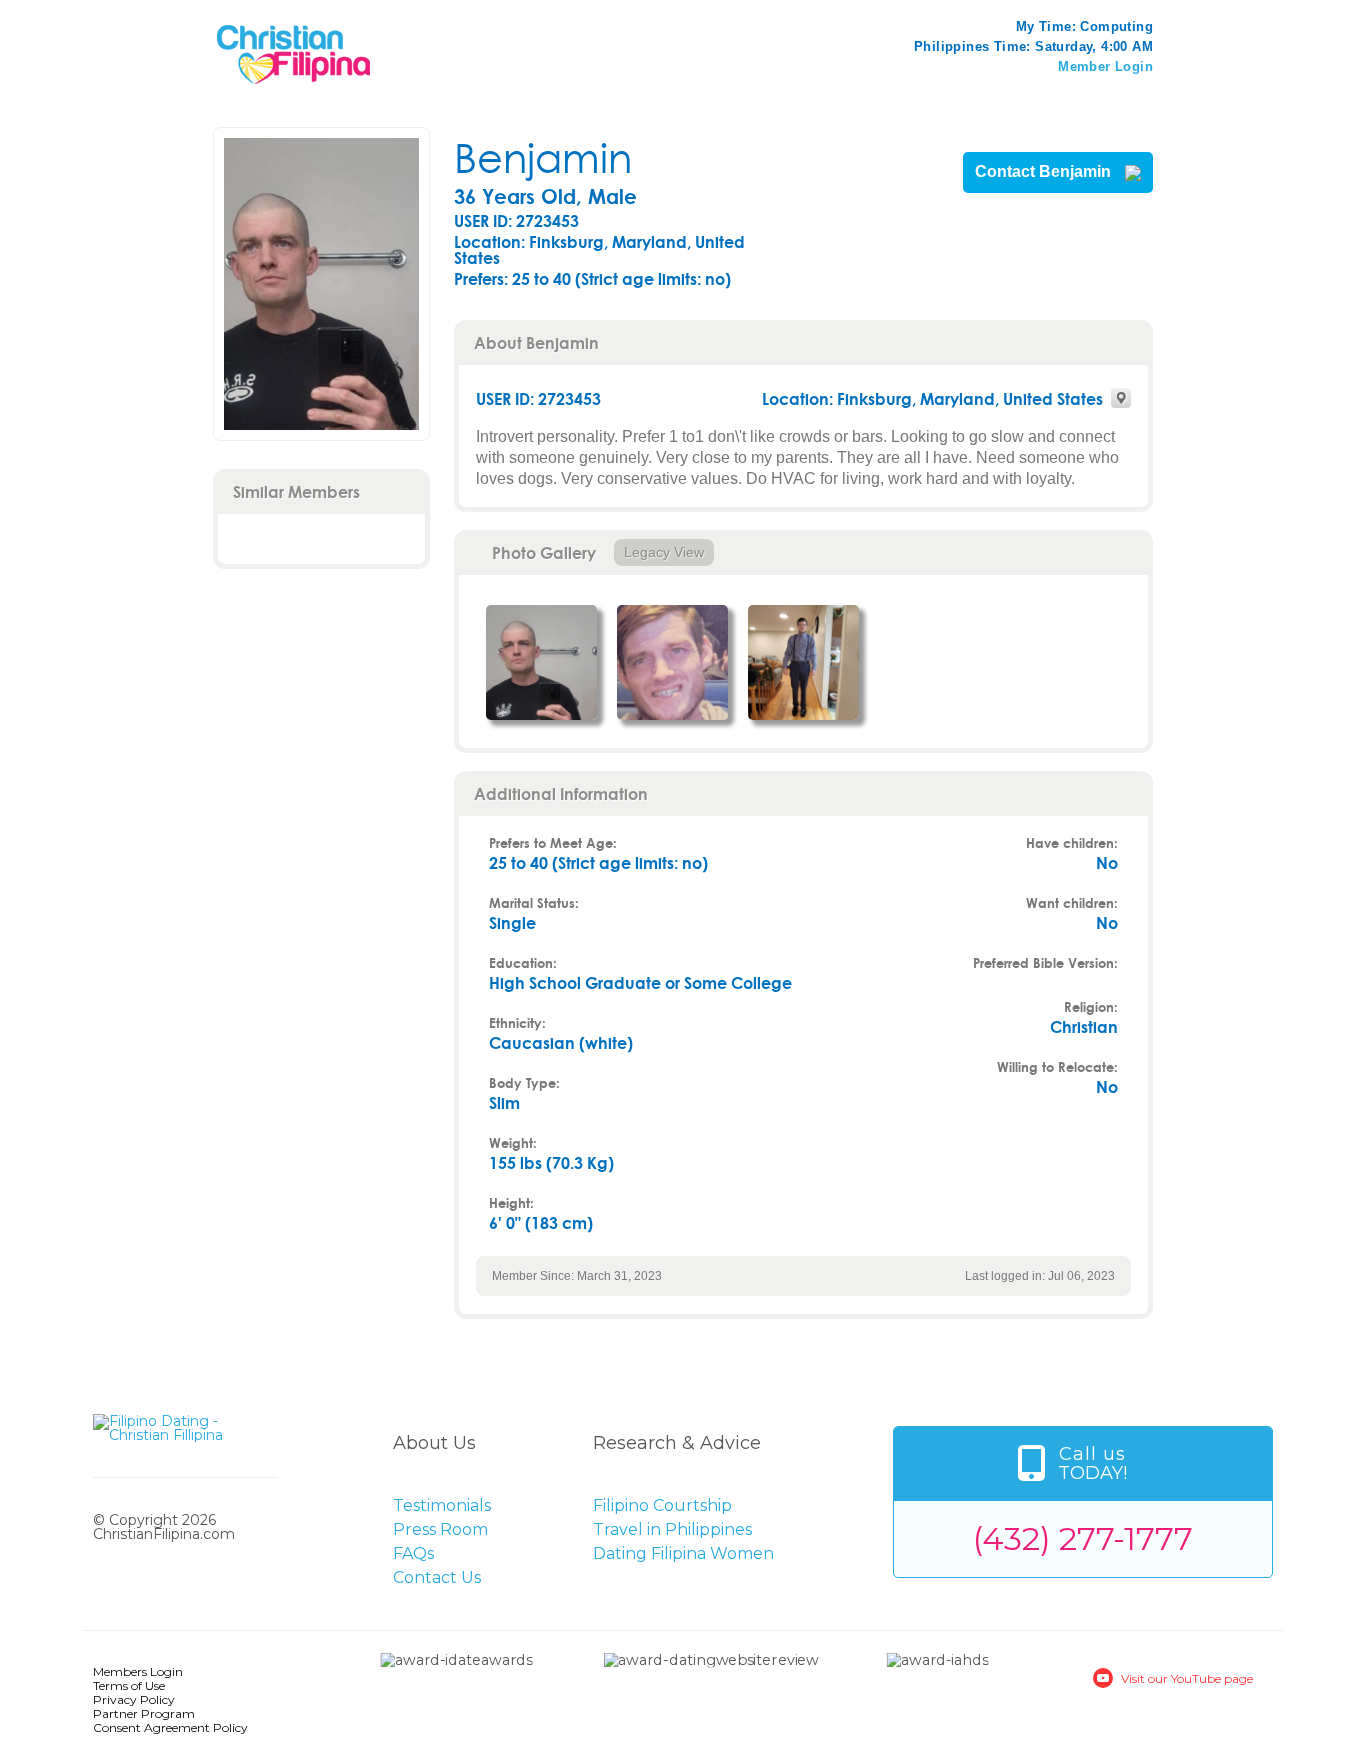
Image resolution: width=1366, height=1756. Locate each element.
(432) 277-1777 (1083, 1538)
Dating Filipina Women (683, 1553)
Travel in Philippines (672, 1529)
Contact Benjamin (1045, 172)
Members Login (138, 1671)
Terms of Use (129, 1685)
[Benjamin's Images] (541, 662)
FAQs (413, 1553)
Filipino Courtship (662, 1505)
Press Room (440, 1529)
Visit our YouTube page (1187, 1678)
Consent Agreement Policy (170, 1727)
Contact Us (437, 1577)
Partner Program (144, 1713)
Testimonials (442, 1505)
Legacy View (664, 552)
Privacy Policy (134, 1699)
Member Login (1105, 66)
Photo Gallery (544, 552)
